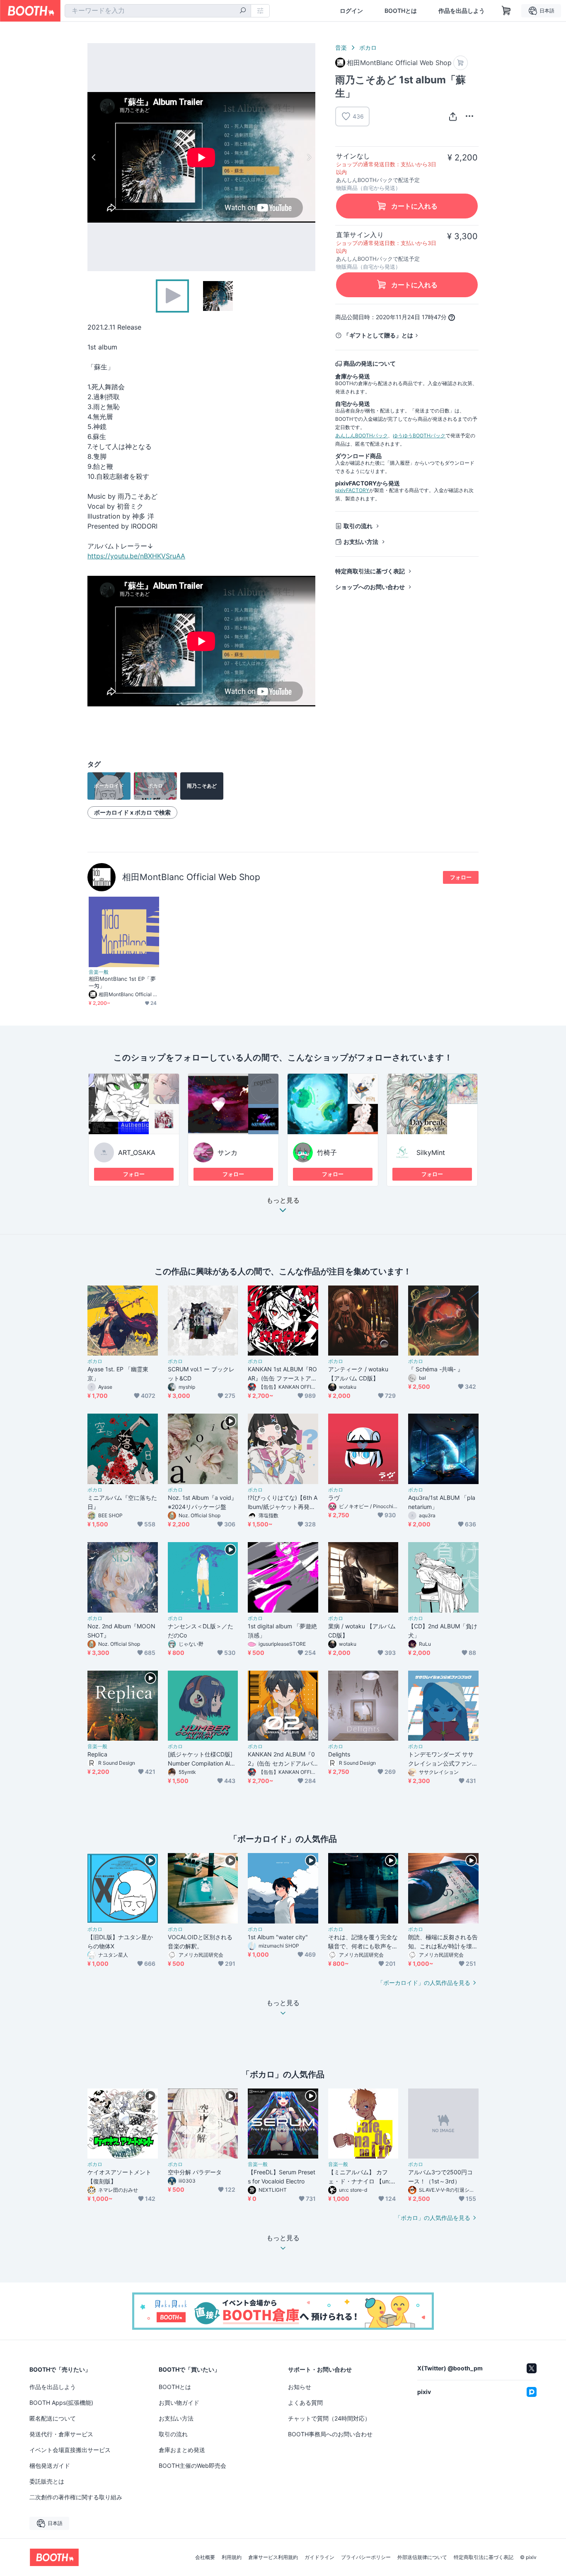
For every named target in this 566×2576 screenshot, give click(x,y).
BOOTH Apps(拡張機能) (61, 2403)
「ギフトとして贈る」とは (378, 335)
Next (309, 157)
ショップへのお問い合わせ (370, 587)
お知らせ (300, 2387)
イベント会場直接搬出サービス (70, 2450)
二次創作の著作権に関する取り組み (76, 2497)
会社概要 (205, 2557)
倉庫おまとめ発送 (182, 2450)
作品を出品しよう (462, 11)
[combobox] (158, 11)
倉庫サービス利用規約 (273, 2557)
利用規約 (232, 2557)
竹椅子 (327, 1152)
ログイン (351, 11)
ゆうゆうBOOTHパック (419, 435)
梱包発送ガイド (50, 2466)
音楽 (341, 47)
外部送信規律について (422, 2557)
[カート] (461, 63)
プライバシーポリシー (366, 2557)
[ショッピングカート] (506, 11)
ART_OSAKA (137, 1152)
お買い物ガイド (179, 2403)
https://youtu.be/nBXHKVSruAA (136, 556)
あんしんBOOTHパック (362, 435)
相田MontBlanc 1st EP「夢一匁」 (122, 982)
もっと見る (283, 1201)
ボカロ (368, 47)
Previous (94, 157)
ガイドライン (319, 2557)
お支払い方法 (361, 542)
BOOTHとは (401, 11)
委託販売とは (47, 2481)
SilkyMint (431, 1152)
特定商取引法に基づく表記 (370, 571)
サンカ (227, 1152)
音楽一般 (99, 972)
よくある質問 (305, 2403)
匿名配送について (53, 2418)
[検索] (243, 11)
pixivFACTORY (352, 490)
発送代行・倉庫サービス (61, 2434)
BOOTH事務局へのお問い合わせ (330, 2434)
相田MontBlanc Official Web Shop (191, 877)
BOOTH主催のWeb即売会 (192, 2466)
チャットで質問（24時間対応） (329, 2418)
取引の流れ (358, 526)
